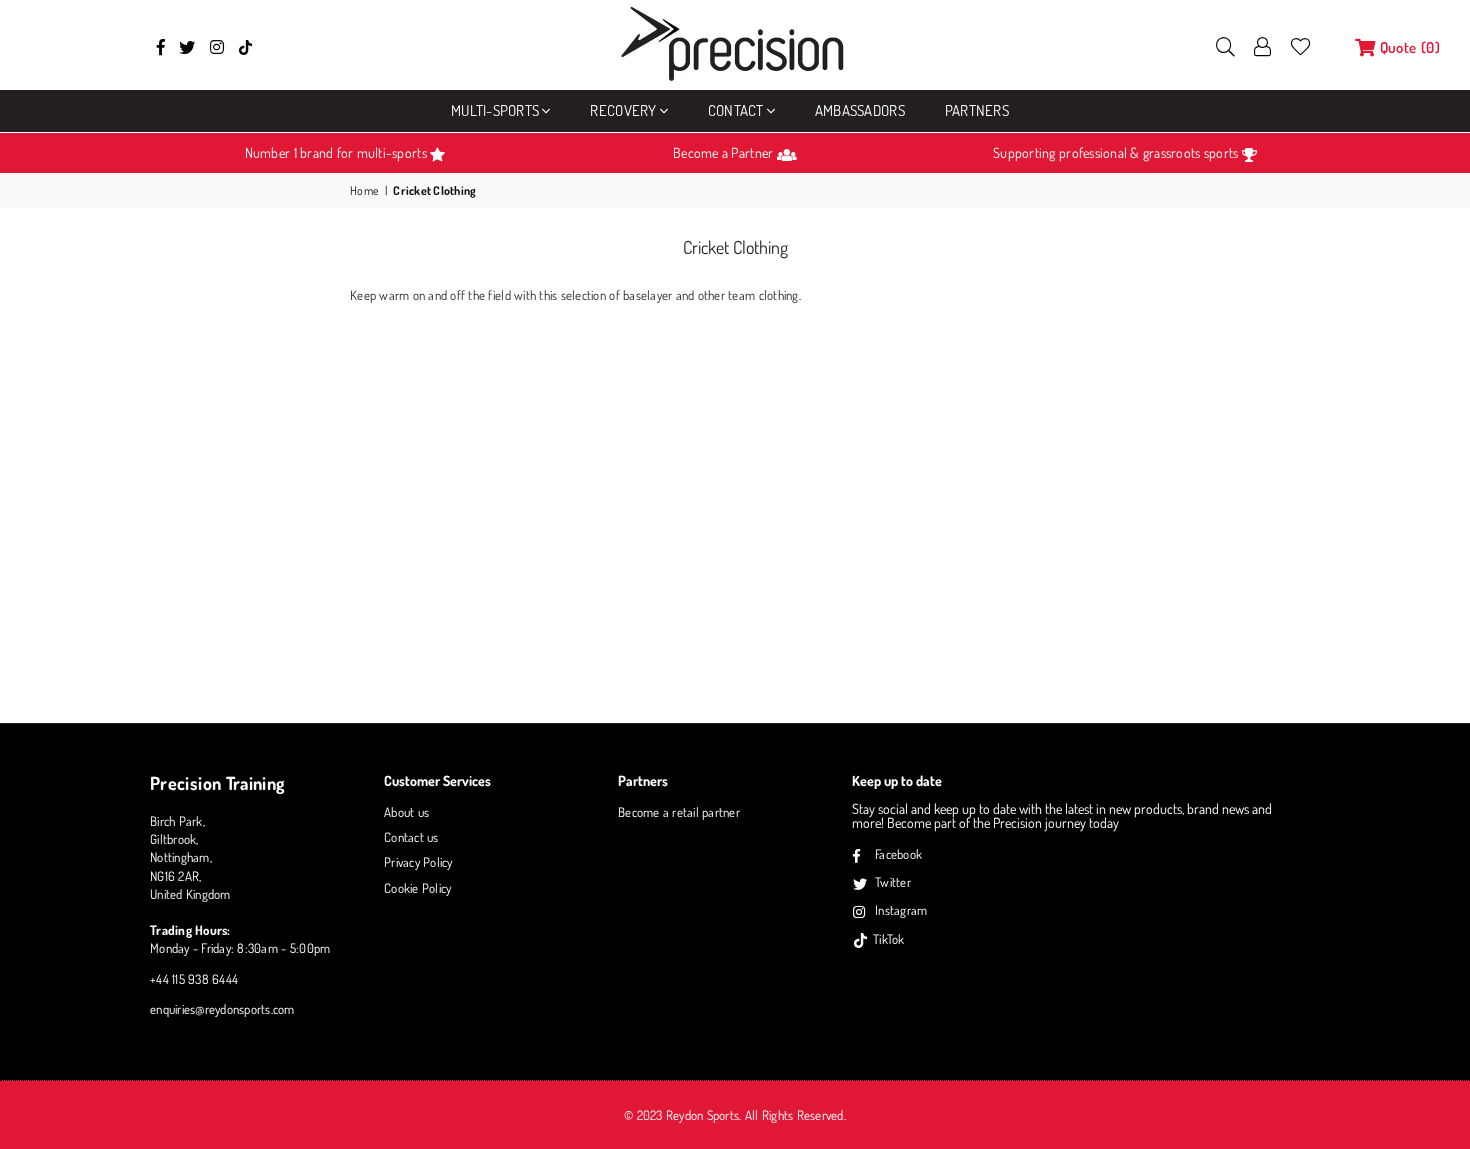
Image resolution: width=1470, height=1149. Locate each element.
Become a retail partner (679, 812)
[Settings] (1263, 45)
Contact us (411, 837)
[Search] (1225, 45)
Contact (736, 110)
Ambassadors (860, 110)
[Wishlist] (1300, 45)
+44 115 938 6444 (194, 979)
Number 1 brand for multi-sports (337, 152)
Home (364, 190)
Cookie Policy (417, 888)
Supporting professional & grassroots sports (1117, 152)
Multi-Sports (495, 110)
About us (406, 812)
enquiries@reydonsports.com (222, 1009)
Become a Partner (724, 152)
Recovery (623, 110)
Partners (977, 110)
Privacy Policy (418, 862)
